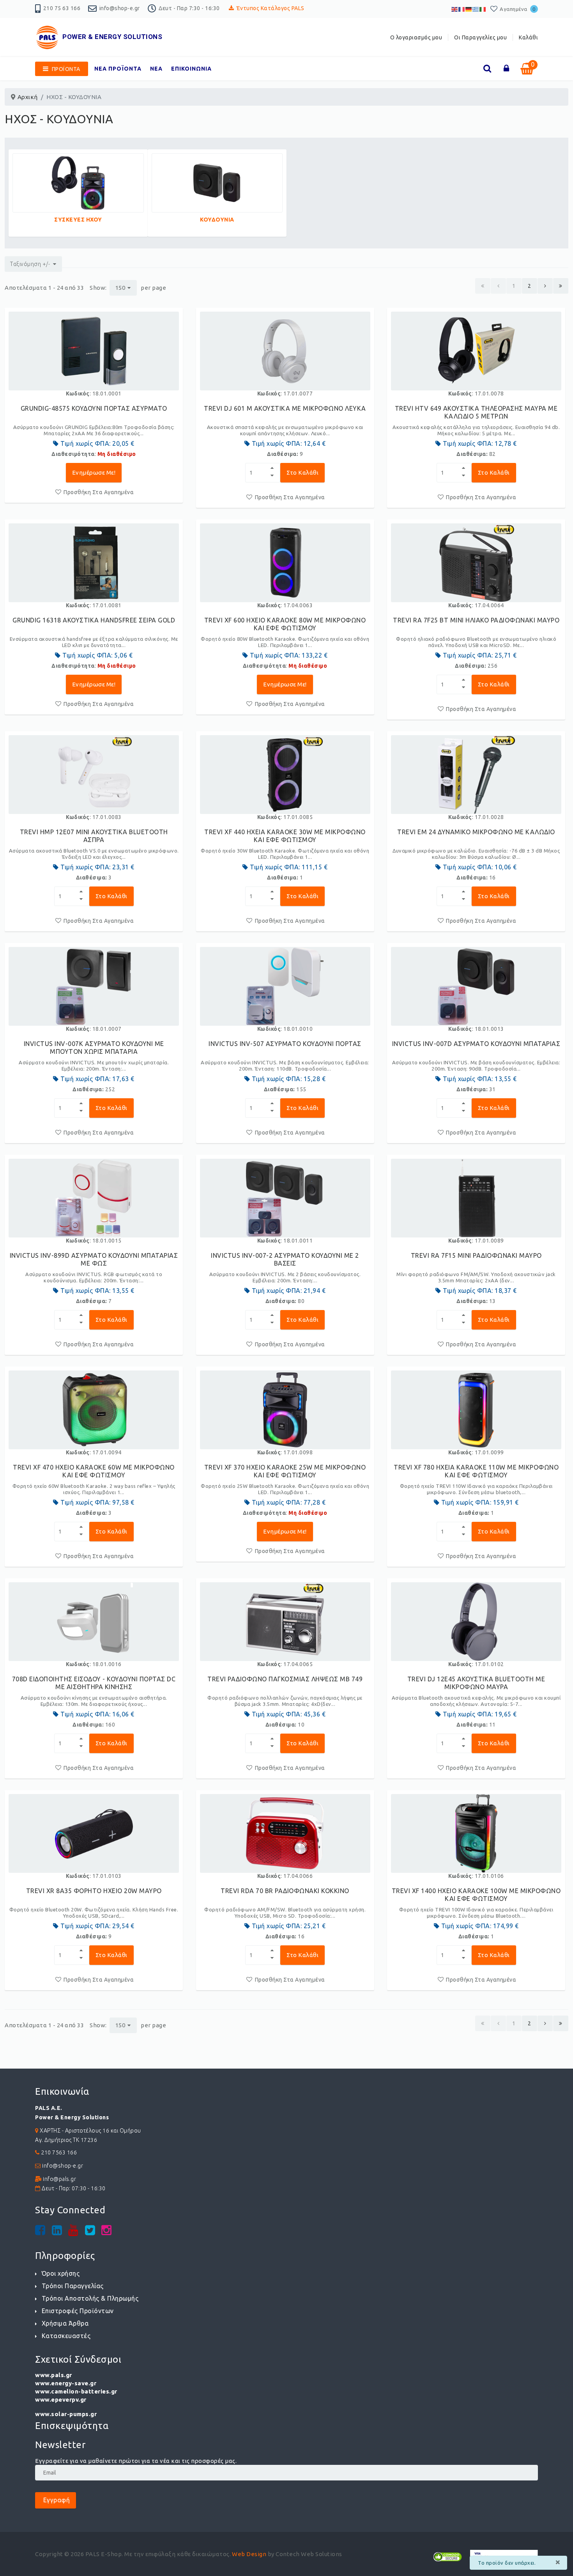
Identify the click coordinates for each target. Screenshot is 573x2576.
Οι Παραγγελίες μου (480, 37)
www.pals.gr (54, 2375)
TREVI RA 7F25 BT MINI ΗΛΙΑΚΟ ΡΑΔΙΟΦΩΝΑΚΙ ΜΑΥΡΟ (476, 620)
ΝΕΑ (156, 69)
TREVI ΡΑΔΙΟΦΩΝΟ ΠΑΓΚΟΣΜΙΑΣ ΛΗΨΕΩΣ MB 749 (285, 1679)
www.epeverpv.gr (61, 2400)
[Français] (462, 9)
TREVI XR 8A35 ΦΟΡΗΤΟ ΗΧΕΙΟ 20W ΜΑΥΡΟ (94, 1891)
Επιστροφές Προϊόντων (78, 2311)
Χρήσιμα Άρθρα (65, 2323)
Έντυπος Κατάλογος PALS (271, 8)
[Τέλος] (561, 286)
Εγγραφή (56, 2500)
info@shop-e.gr (120, 8)
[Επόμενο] (545, 286)
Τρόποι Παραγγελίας (73, 2286)
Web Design (249, 2554)
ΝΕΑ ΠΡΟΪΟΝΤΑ (118, 69)
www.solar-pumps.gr (66, 2414)
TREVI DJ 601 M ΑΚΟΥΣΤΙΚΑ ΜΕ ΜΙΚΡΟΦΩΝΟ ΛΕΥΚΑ (285, 408)
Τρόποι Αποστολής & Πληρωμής (90, 2298)
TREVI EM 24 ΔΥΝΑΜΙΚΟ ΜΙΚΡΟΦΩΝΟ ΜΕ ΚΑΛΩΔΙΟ (476, 832)
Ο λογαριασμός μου (416, 37)
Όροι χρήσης (61, 2273)
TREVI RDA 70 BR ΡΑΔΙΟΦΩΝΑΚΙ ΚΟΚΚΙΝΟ (285, 1891)
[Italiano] (483, 9)
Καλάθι (528, 37)
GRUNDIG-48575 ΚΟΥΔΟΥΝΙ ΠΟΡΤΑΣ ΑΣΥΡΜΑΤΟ (94, 408)
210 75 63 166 (62, 8)
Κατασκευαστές (66, 2336)
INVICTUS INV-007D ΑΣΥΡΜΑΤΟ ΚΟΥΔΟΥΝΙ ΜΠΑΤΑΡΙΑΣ (476, 1044)
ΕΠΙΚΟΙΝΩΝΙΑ (191, 69)
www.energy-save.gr (66, 2383)
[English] (455, 9)
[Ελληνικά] (476, 9)
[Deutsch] (469, 9)
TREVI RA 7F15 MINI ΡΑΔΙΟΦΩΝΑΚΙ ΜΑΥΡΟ (476, 1255)
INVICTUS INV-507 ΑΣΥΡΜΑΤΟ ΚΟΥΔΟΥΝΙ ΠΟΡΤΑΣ (285, 1044)
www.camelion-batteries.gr (76, 2391)
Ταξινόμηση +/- (30, 264)
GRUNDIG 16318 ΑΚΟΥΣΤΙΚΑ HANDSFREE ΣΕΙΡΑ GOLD (94, 620)
